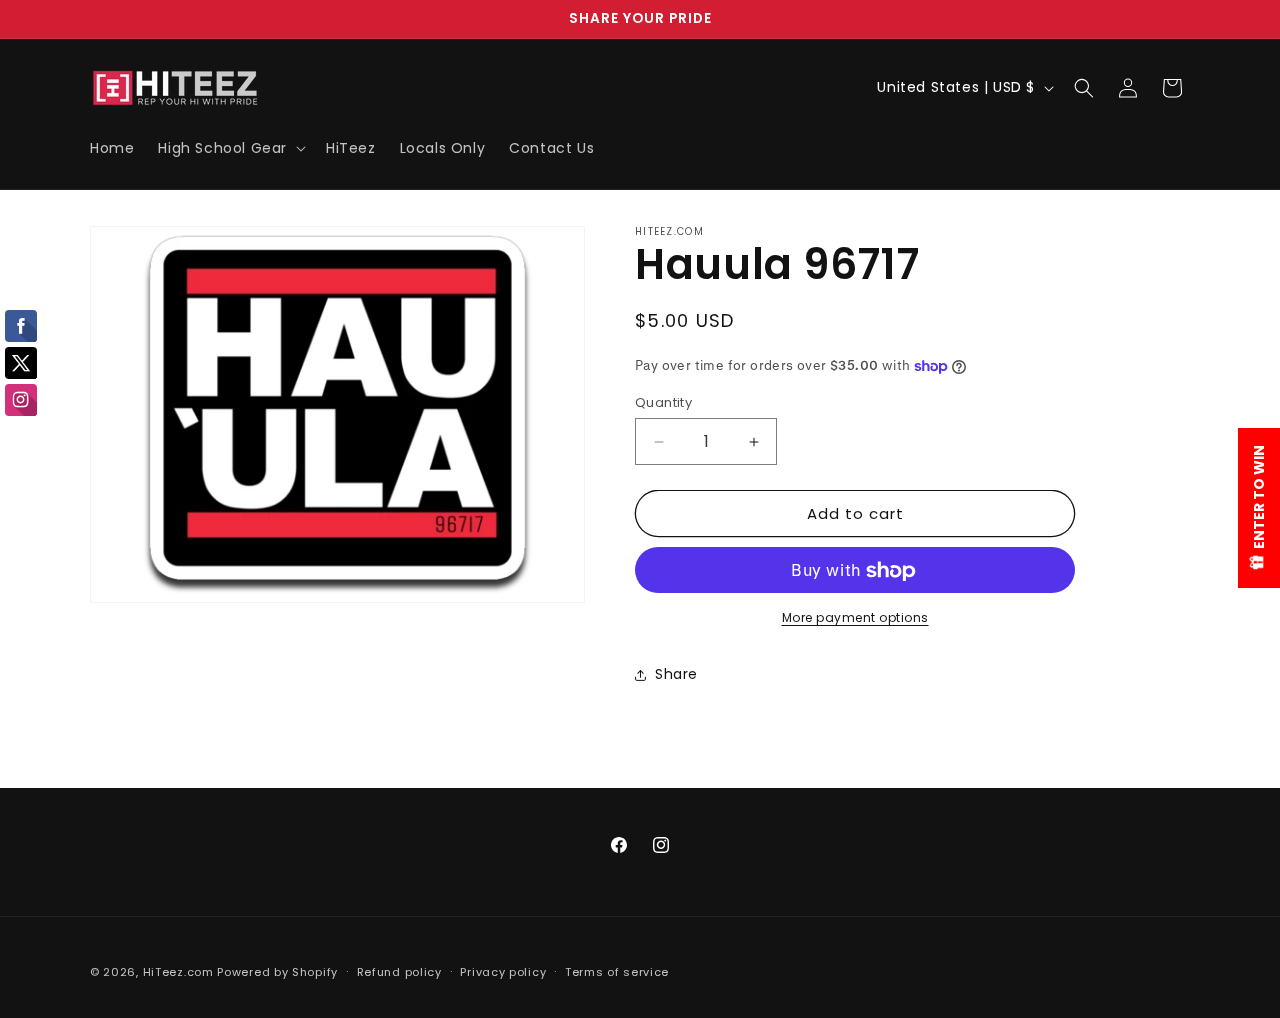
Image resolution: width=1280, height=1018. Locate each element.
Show (1259, 508)
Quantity (663, 402)
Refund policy (399, 971)
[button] (230, 148)
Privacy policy (503, 971)
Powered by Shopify (277, 972)
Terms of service (617, 971)
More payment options (855, 618)
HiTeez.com (178, 972)
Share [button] (676, 674)
